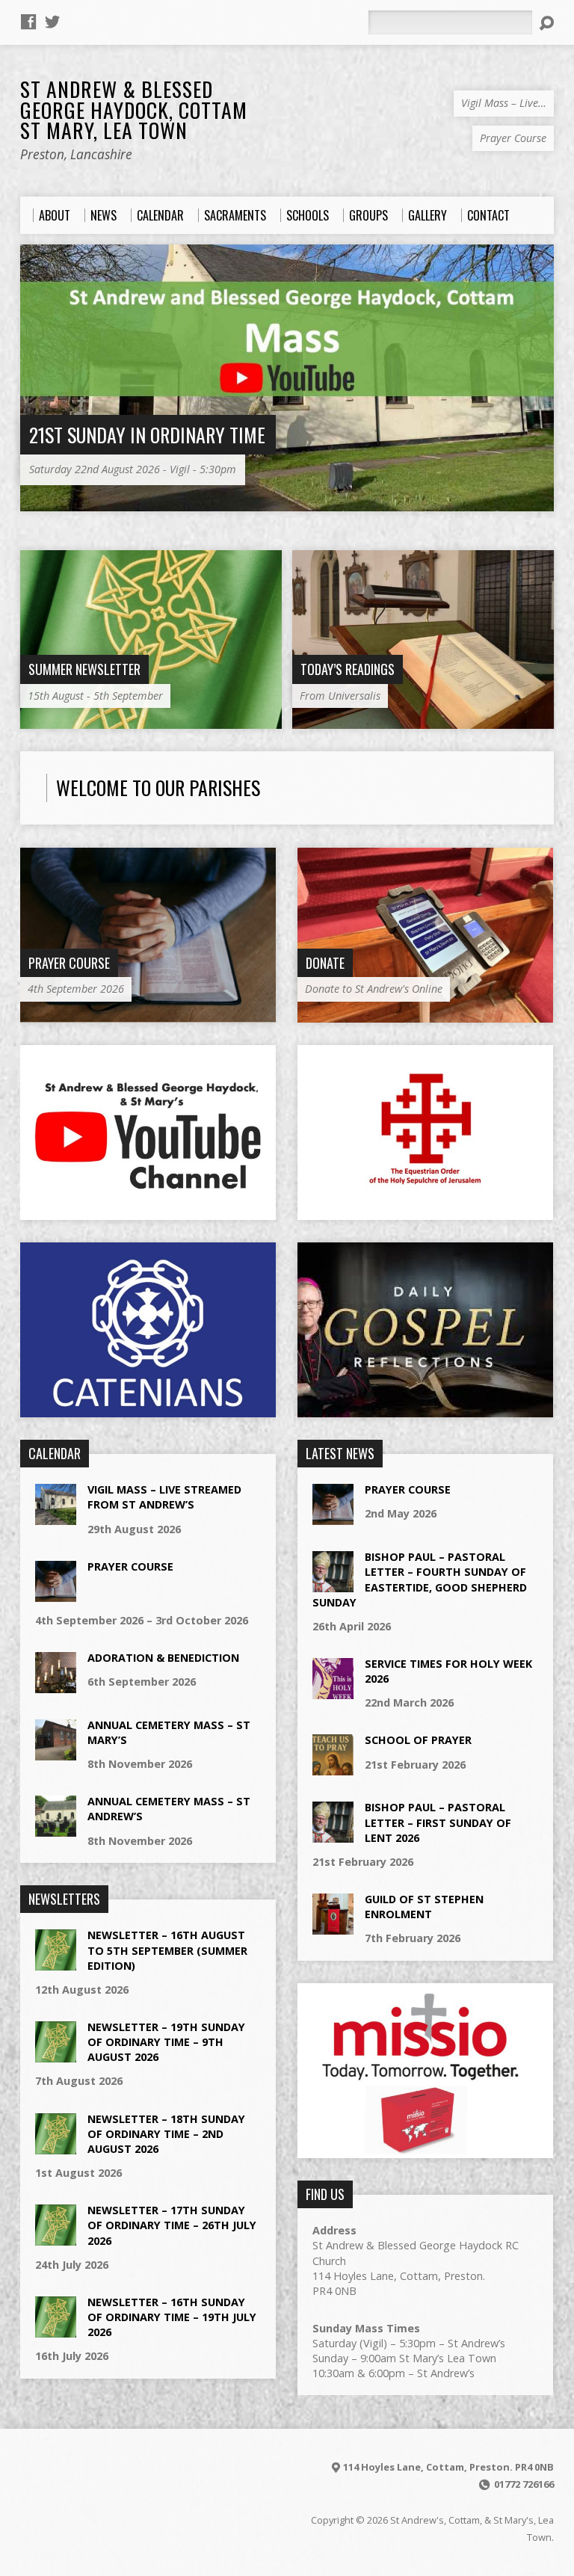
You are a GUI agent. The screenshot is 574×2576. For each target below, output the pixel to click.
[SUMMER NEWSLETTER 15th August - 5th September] (151, 720)
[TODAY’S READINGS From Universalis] (423, 720)
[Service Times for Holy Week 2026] (333, 1691)
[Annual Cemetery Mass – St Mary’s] (56, 1753)
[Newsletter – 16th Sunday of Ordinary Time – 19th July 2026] (56, 2330)
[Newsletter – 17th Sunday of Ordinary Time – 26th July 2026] (56, 2238)
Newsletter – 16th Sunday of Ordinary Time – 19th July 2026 (172, 2317)
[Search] (546, 23)
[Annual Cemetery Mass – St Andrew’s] (56, 1829)
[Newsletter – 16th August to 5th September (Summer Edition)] (56, 1963)
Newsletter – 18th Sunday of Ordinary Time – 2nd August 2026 (166, 2134)
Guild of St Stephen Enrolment (424, 1907)
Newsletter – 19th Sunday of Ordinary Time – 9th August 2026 (166, 2042)
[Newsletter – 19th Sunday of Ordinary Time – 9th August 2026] (56, 2055)
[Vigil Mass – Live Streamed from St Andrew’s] (56, 1517)
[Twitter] (52, 22)
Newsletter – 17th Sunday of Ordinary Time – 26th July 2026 (172, 2225)
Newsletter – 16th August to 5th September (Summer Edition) (167, 1950)
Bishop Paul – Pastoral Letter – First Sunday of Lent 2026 (438, 1822)
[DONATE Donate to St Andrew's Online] (426, 1014)
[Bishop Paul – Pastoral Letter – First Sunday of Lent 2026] (333, 1835)
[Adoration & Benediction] (56, 1685)
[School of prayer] (333, 1768)
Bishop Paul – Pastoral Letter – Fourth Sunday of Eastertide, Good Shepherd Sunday (420, 1579)
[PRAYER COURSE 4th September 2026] (148, 1014)
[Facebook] (28, 22)
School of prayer (418, 1740)
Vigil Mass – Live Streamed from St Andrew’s (164, 1497)
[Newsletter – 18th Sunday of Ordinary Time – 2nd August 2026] (56, 2146)
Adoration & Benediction (163, 1658)
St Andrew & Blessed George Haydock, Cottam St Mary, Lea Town (134, 109)
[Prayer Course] (56, 1594)
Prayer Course (130, 1566)
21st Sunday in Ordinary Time (147, 434)
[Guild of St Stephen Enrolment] (333, 1927)
